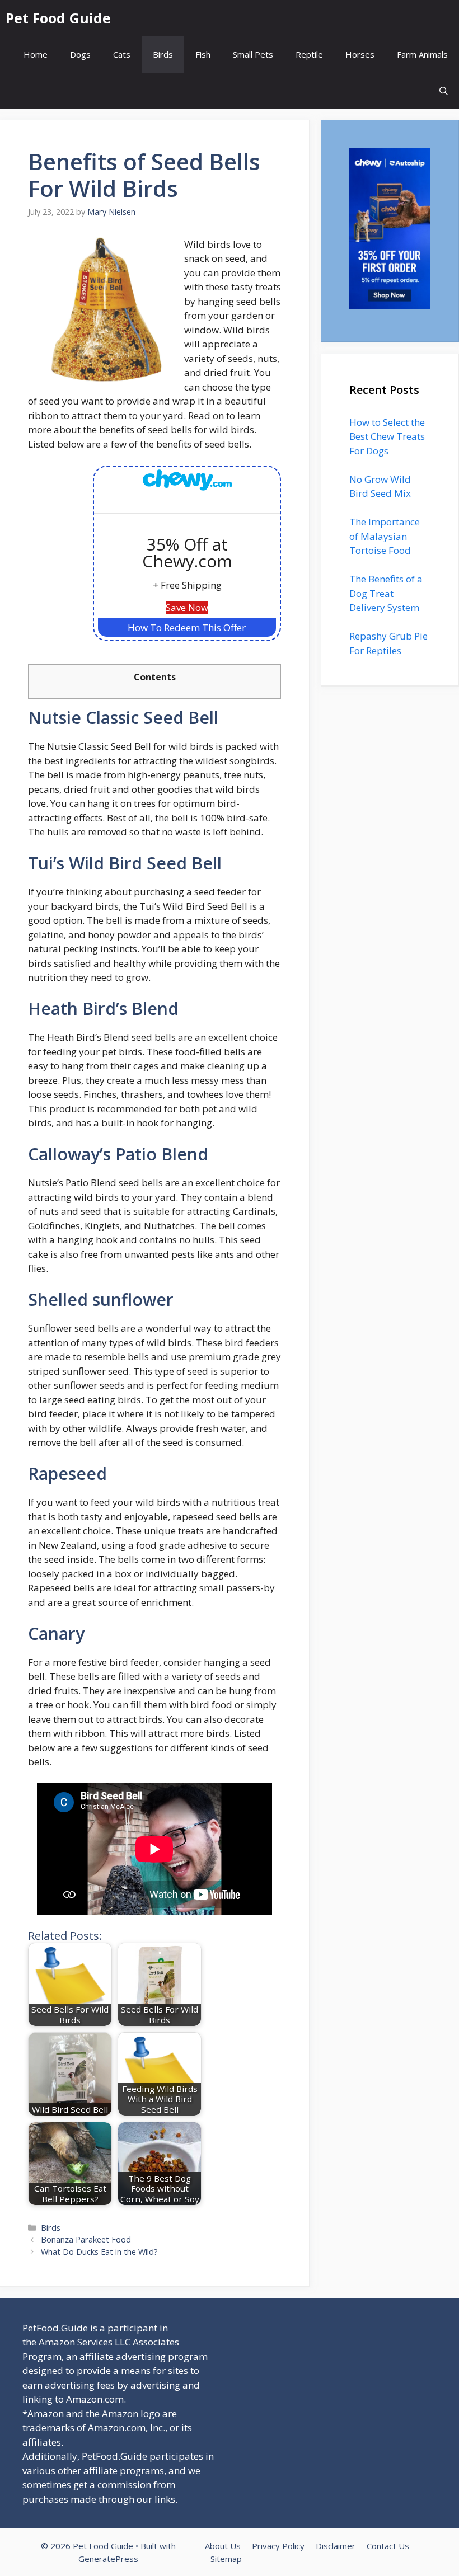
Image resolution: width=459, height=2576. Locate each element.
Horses (360, 54)
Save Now (187, 607)
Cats (122, 54)
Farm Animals (422, 54)
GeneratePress (108, 2559)
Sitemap (226, 2559)
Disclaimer (336, 2546)
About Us (223, 2546)
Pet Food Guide (58, 18)
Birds (163, 54)
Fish (203, 54)
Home (36, 54)
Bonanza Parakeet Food (86, 2239)
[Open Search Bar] (444, 91)
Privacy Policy (278, 2546)
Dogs (80, 54)
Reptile (309, 54)
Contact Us (388, 2546)
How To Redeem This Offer (187, 627)
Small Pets (253, 54)
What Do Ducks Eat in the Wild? (99, 2252)
